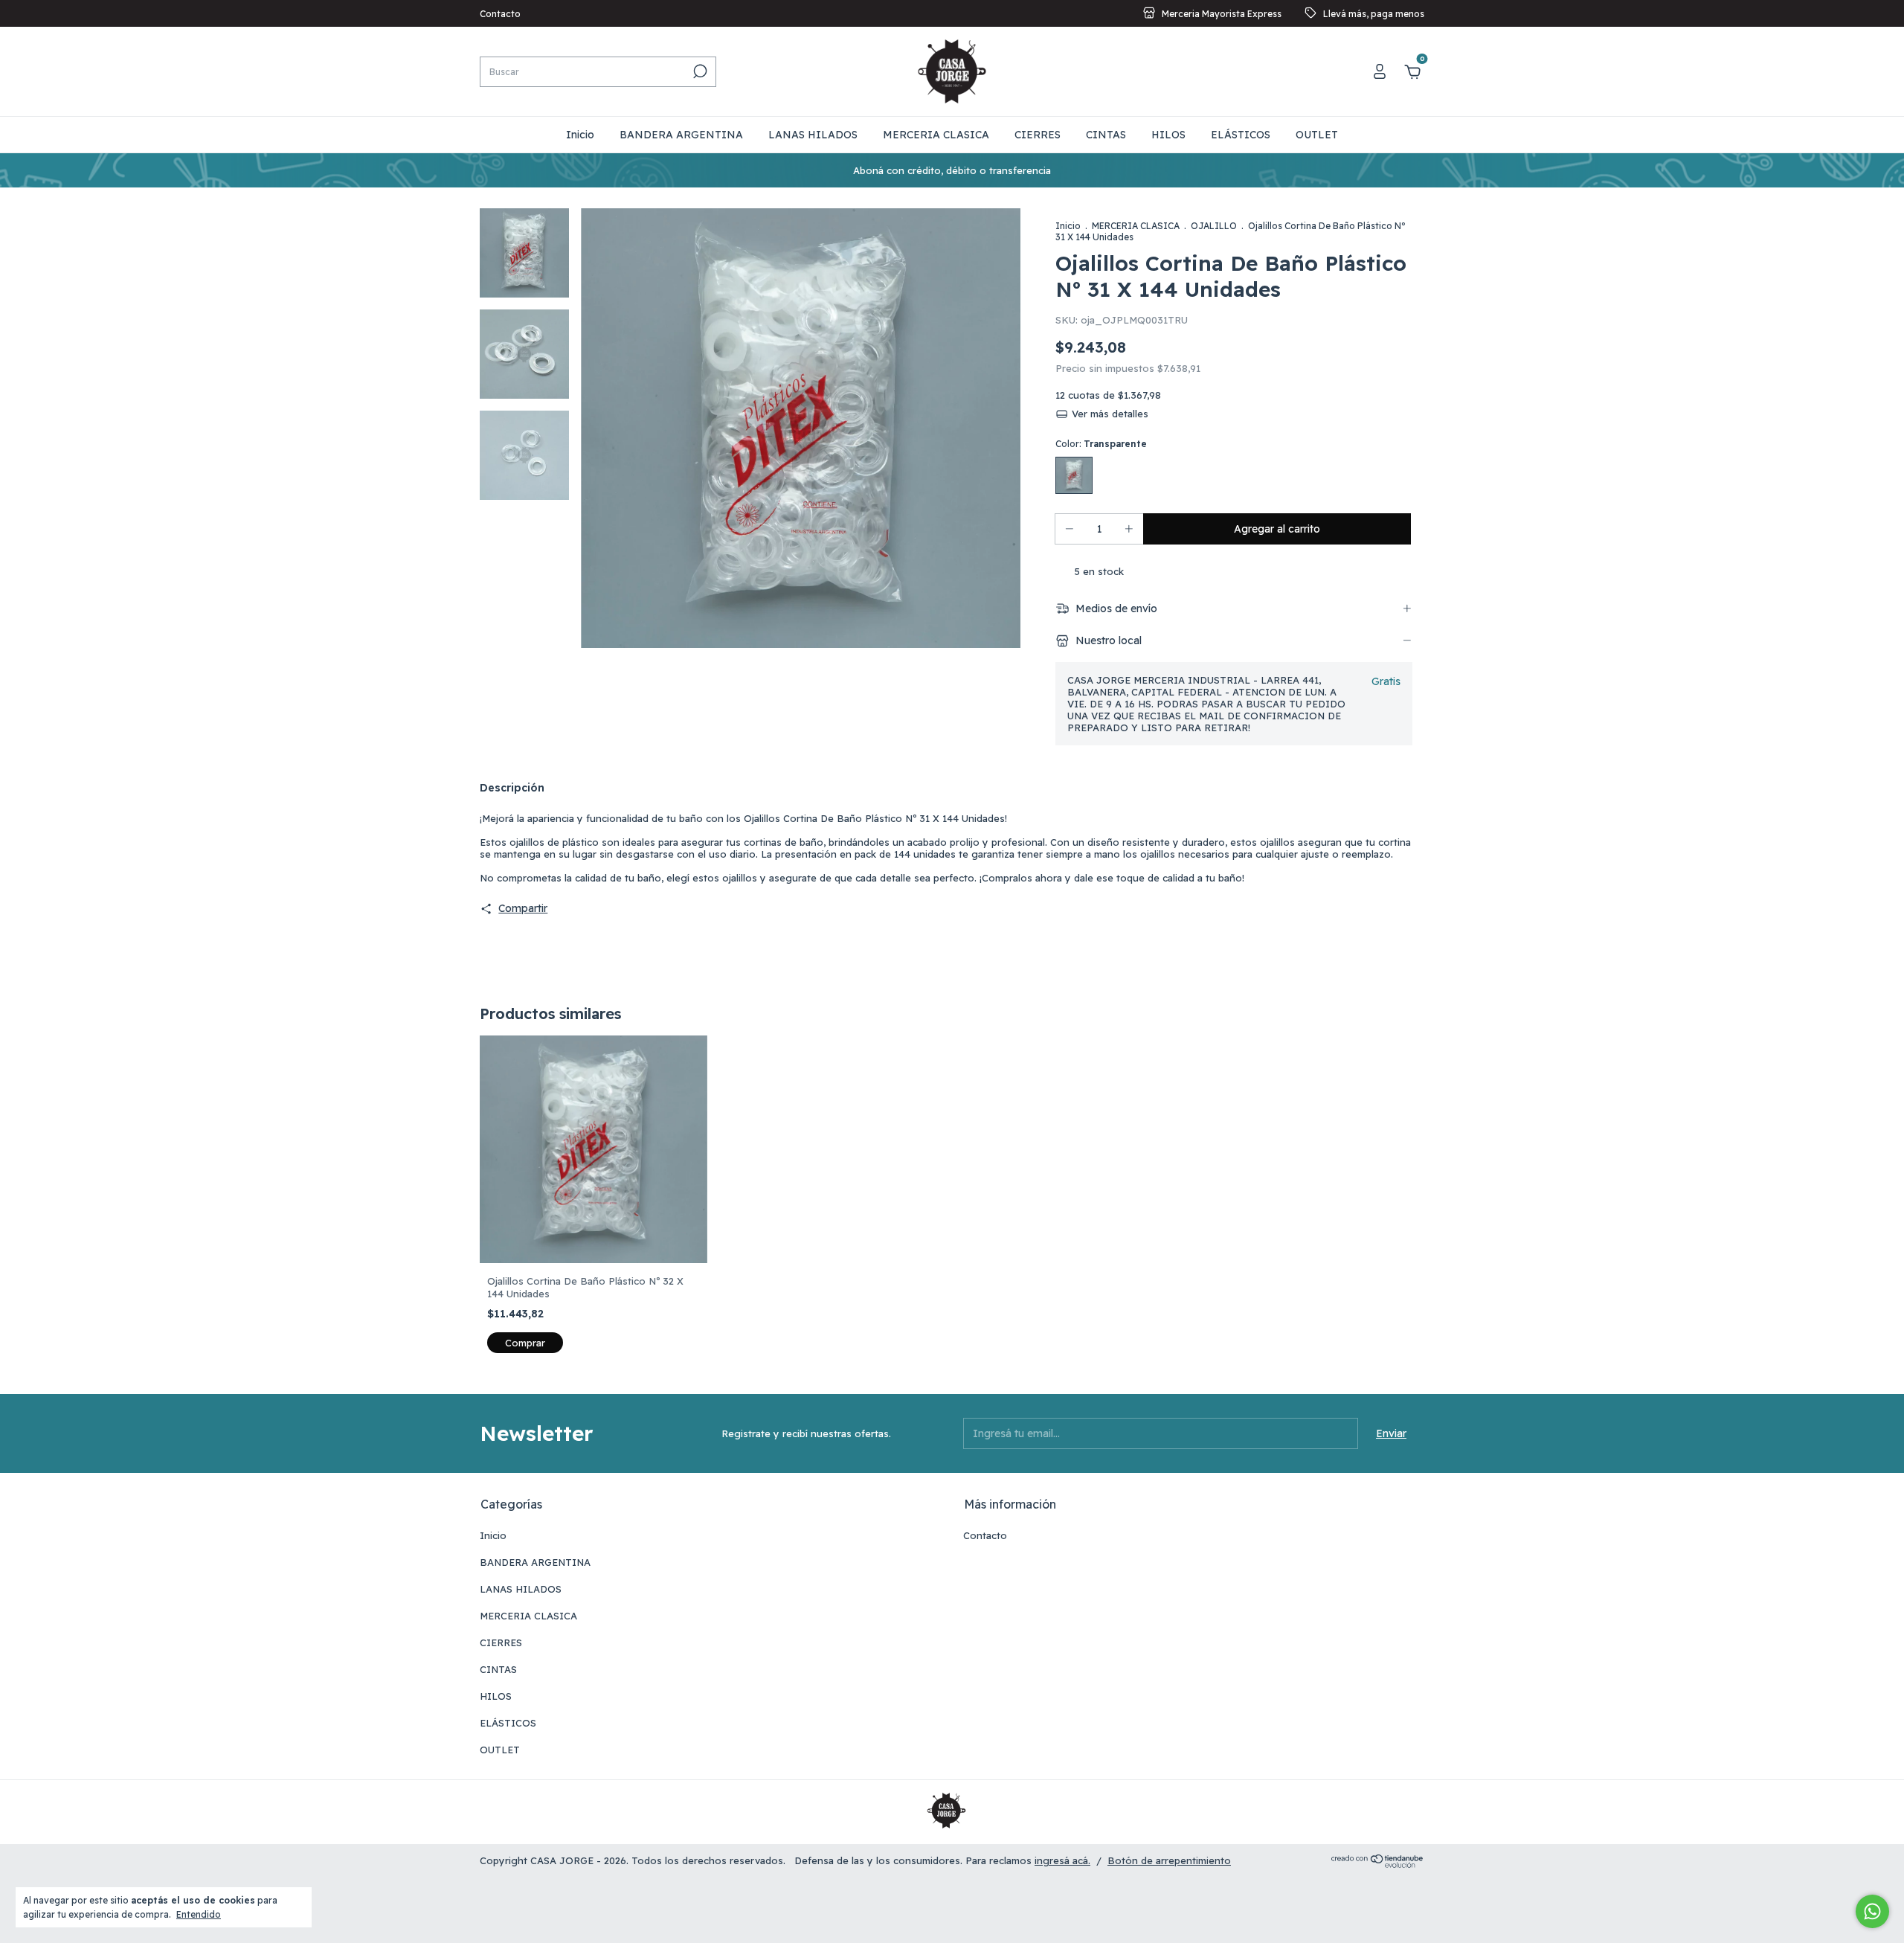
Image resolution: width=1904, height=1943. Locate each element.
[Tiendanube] (1378, 1864)
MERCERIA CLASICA (936, 135)
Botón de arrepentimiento (1169, 1860)
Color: (1101, 444)
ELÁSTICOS (1241, 135)
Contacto (500, 14)
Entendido (199, 1914)
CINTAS (1106, 135)
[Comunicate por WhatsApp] (1872, 1911)
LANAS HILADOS (813, 135)
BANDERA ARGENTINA (681, 135)
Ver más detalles (1108, 414)
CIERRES (1038, 135)
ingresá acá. (1062, 1860)
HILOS (1168, 135)
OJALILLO (1214, 226)
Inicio (580, 135)
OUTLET (1317, 135)
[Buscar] (699, 71)
